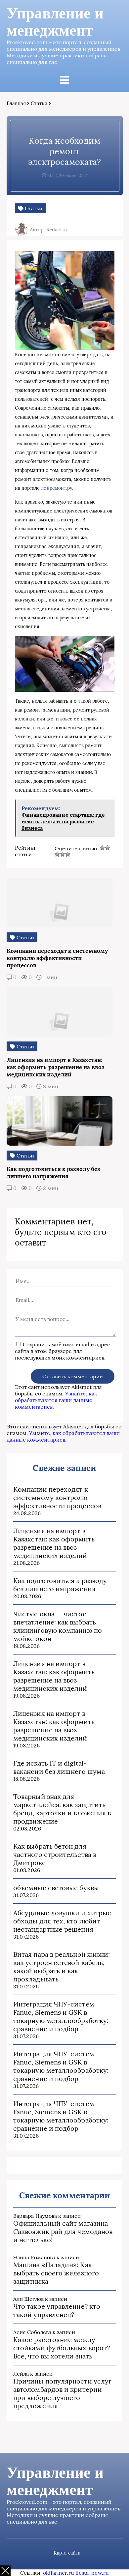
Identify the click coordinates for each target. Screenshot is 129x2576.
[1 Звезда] (102, 848)
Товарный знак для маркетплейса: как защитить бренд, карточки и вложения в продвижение (62, 1809)
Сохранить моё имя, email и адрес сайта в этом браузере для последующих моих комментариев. (63, 1351)
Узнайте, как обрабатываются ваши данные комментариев (56, 1400)
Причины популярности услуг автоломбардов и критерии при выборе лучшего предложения (62, 2393)
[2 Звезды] (107, 848)
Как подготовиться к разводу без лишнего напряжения (60, 1585)
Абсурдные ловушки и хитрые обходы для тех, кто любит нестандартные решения (62, 1921)
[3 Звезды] (57, 854)
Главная (16, 103)
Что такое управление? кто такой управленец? (57, 2310)
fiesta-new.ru (92, 2573)
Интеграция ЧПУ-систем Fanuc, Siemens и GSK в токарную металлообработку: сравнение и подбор (61, 2016)
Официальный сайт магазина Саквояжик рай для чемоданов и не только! (63, 2231)
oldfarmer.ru (59, 2573)
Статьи (39, 103)
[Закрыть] (5, 2571)
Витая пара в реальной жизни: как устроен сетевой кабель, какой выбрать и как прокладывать (62, 1967)
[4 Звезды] (63, 854)
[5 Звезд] (68, 854)
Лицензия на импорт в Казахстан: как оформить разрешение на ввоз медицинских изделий (54, 1543)
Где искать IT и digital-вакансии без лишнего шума (59, 1767)
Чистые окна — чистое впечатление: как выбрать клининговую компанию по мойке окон (58, 1626)
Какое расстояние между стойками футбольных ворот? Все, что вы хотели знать (62, 2348)
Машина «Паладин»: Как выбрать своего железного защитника (56, 2273)
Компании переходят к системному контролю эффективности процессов (57, 1497)
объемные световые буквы (56, 1888)
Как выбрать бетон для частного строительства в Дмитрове (55, 1854)
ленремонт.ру (56, 488)
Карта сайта (67, 2553)
